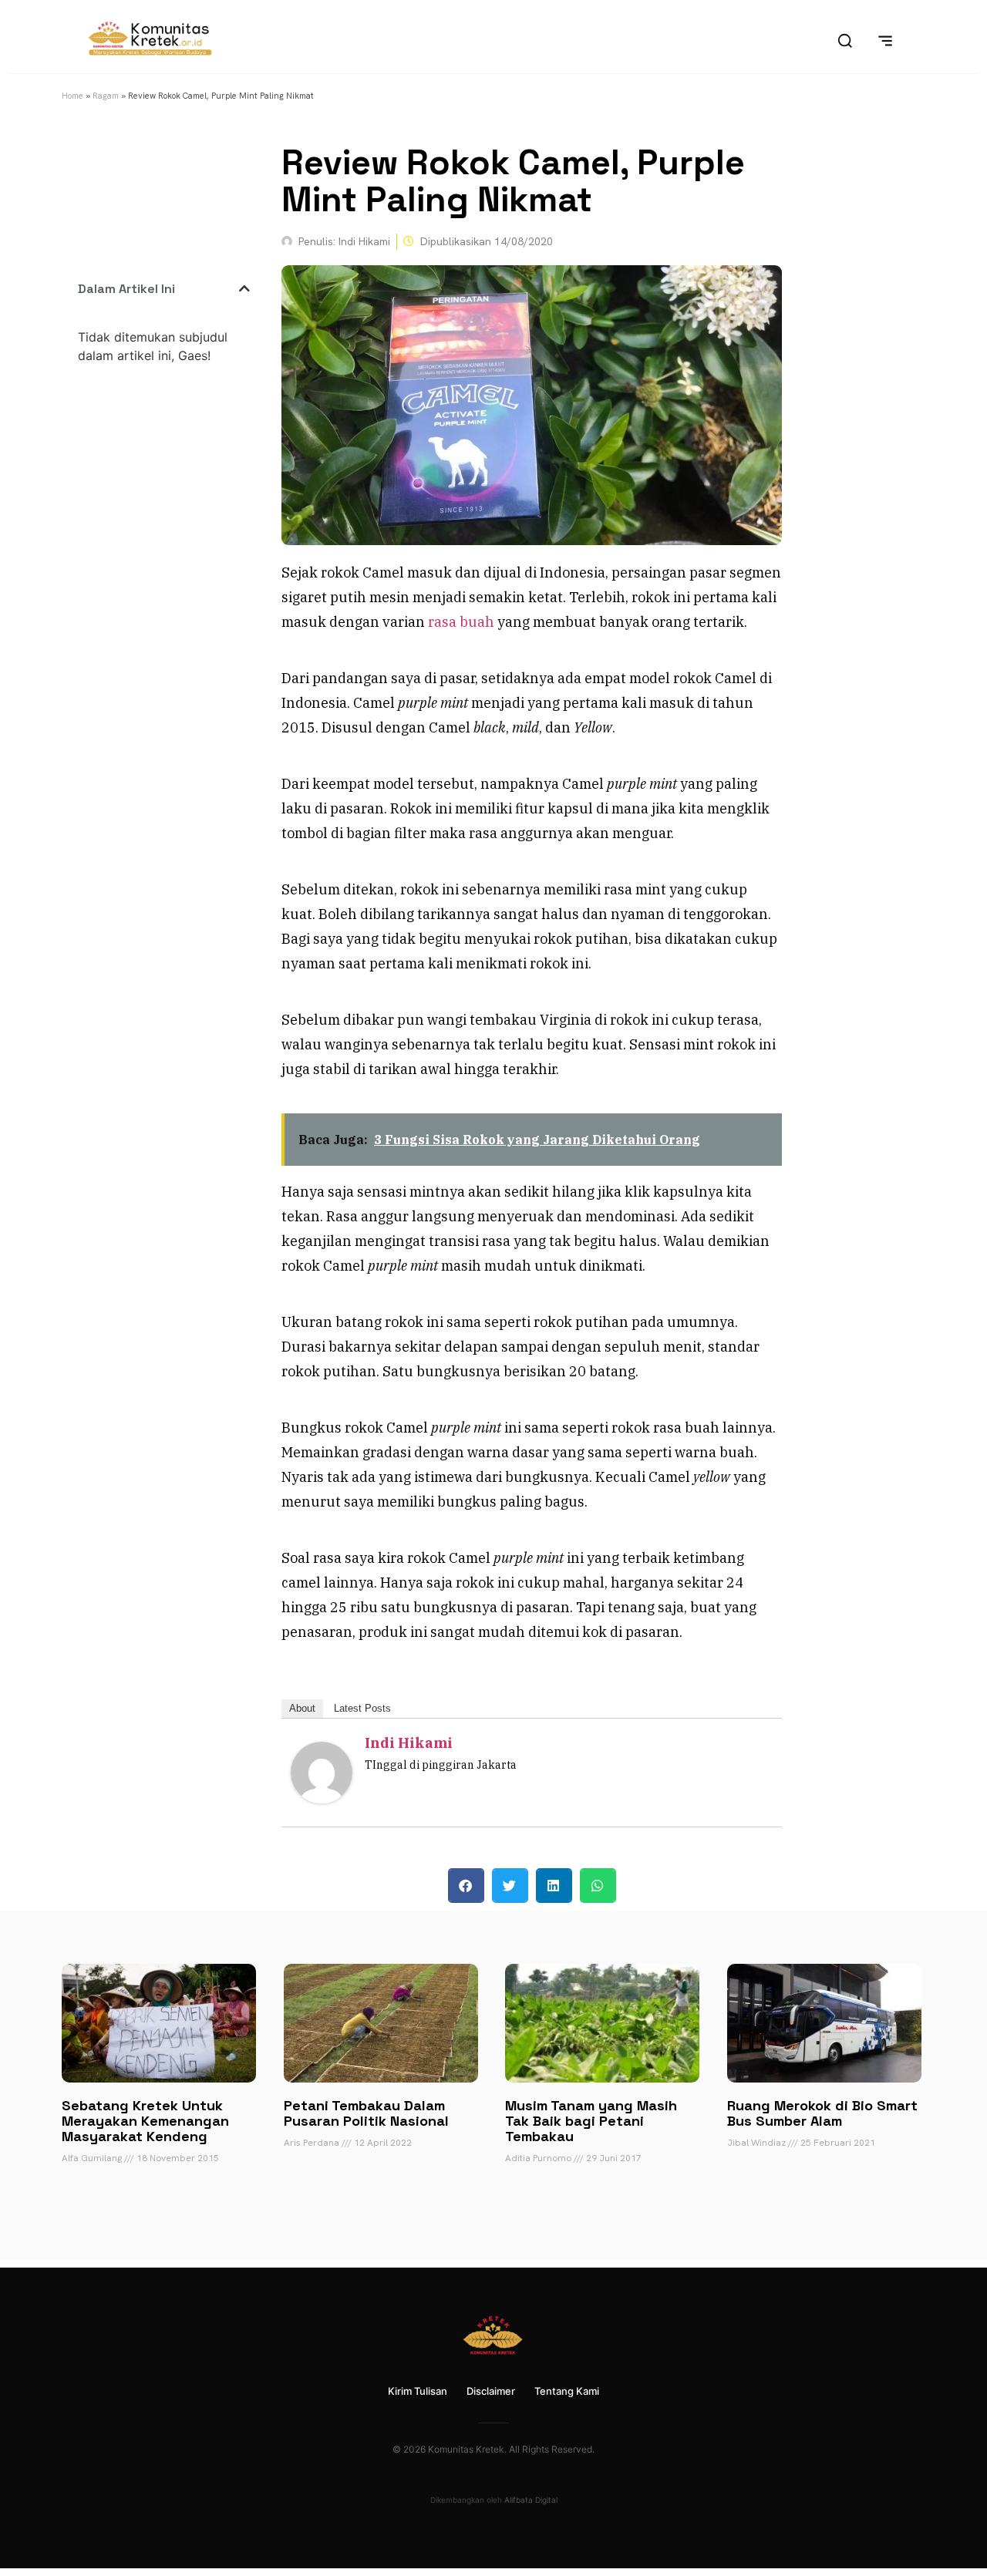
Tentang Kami (567, 2391)
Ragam (106, 96)
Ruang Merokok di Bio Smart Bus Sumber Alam (822, 2113)
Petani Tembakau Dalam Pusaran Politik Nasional (366, 2113)
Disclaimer (491, 2391)
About (302, 1708)
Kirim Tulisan (418, 2391)
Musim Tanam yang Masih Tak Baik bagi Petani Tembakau (591, 2121)
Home (72, 96)
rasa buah (461, 622)
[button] (244, 288)
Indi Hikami (409, 1743)
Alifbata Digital (531, 2500)
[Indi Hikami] (322, 1798)
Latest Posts (362, 1708)
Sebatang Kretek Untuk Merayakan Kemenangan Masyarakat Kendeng (145, 2121)
